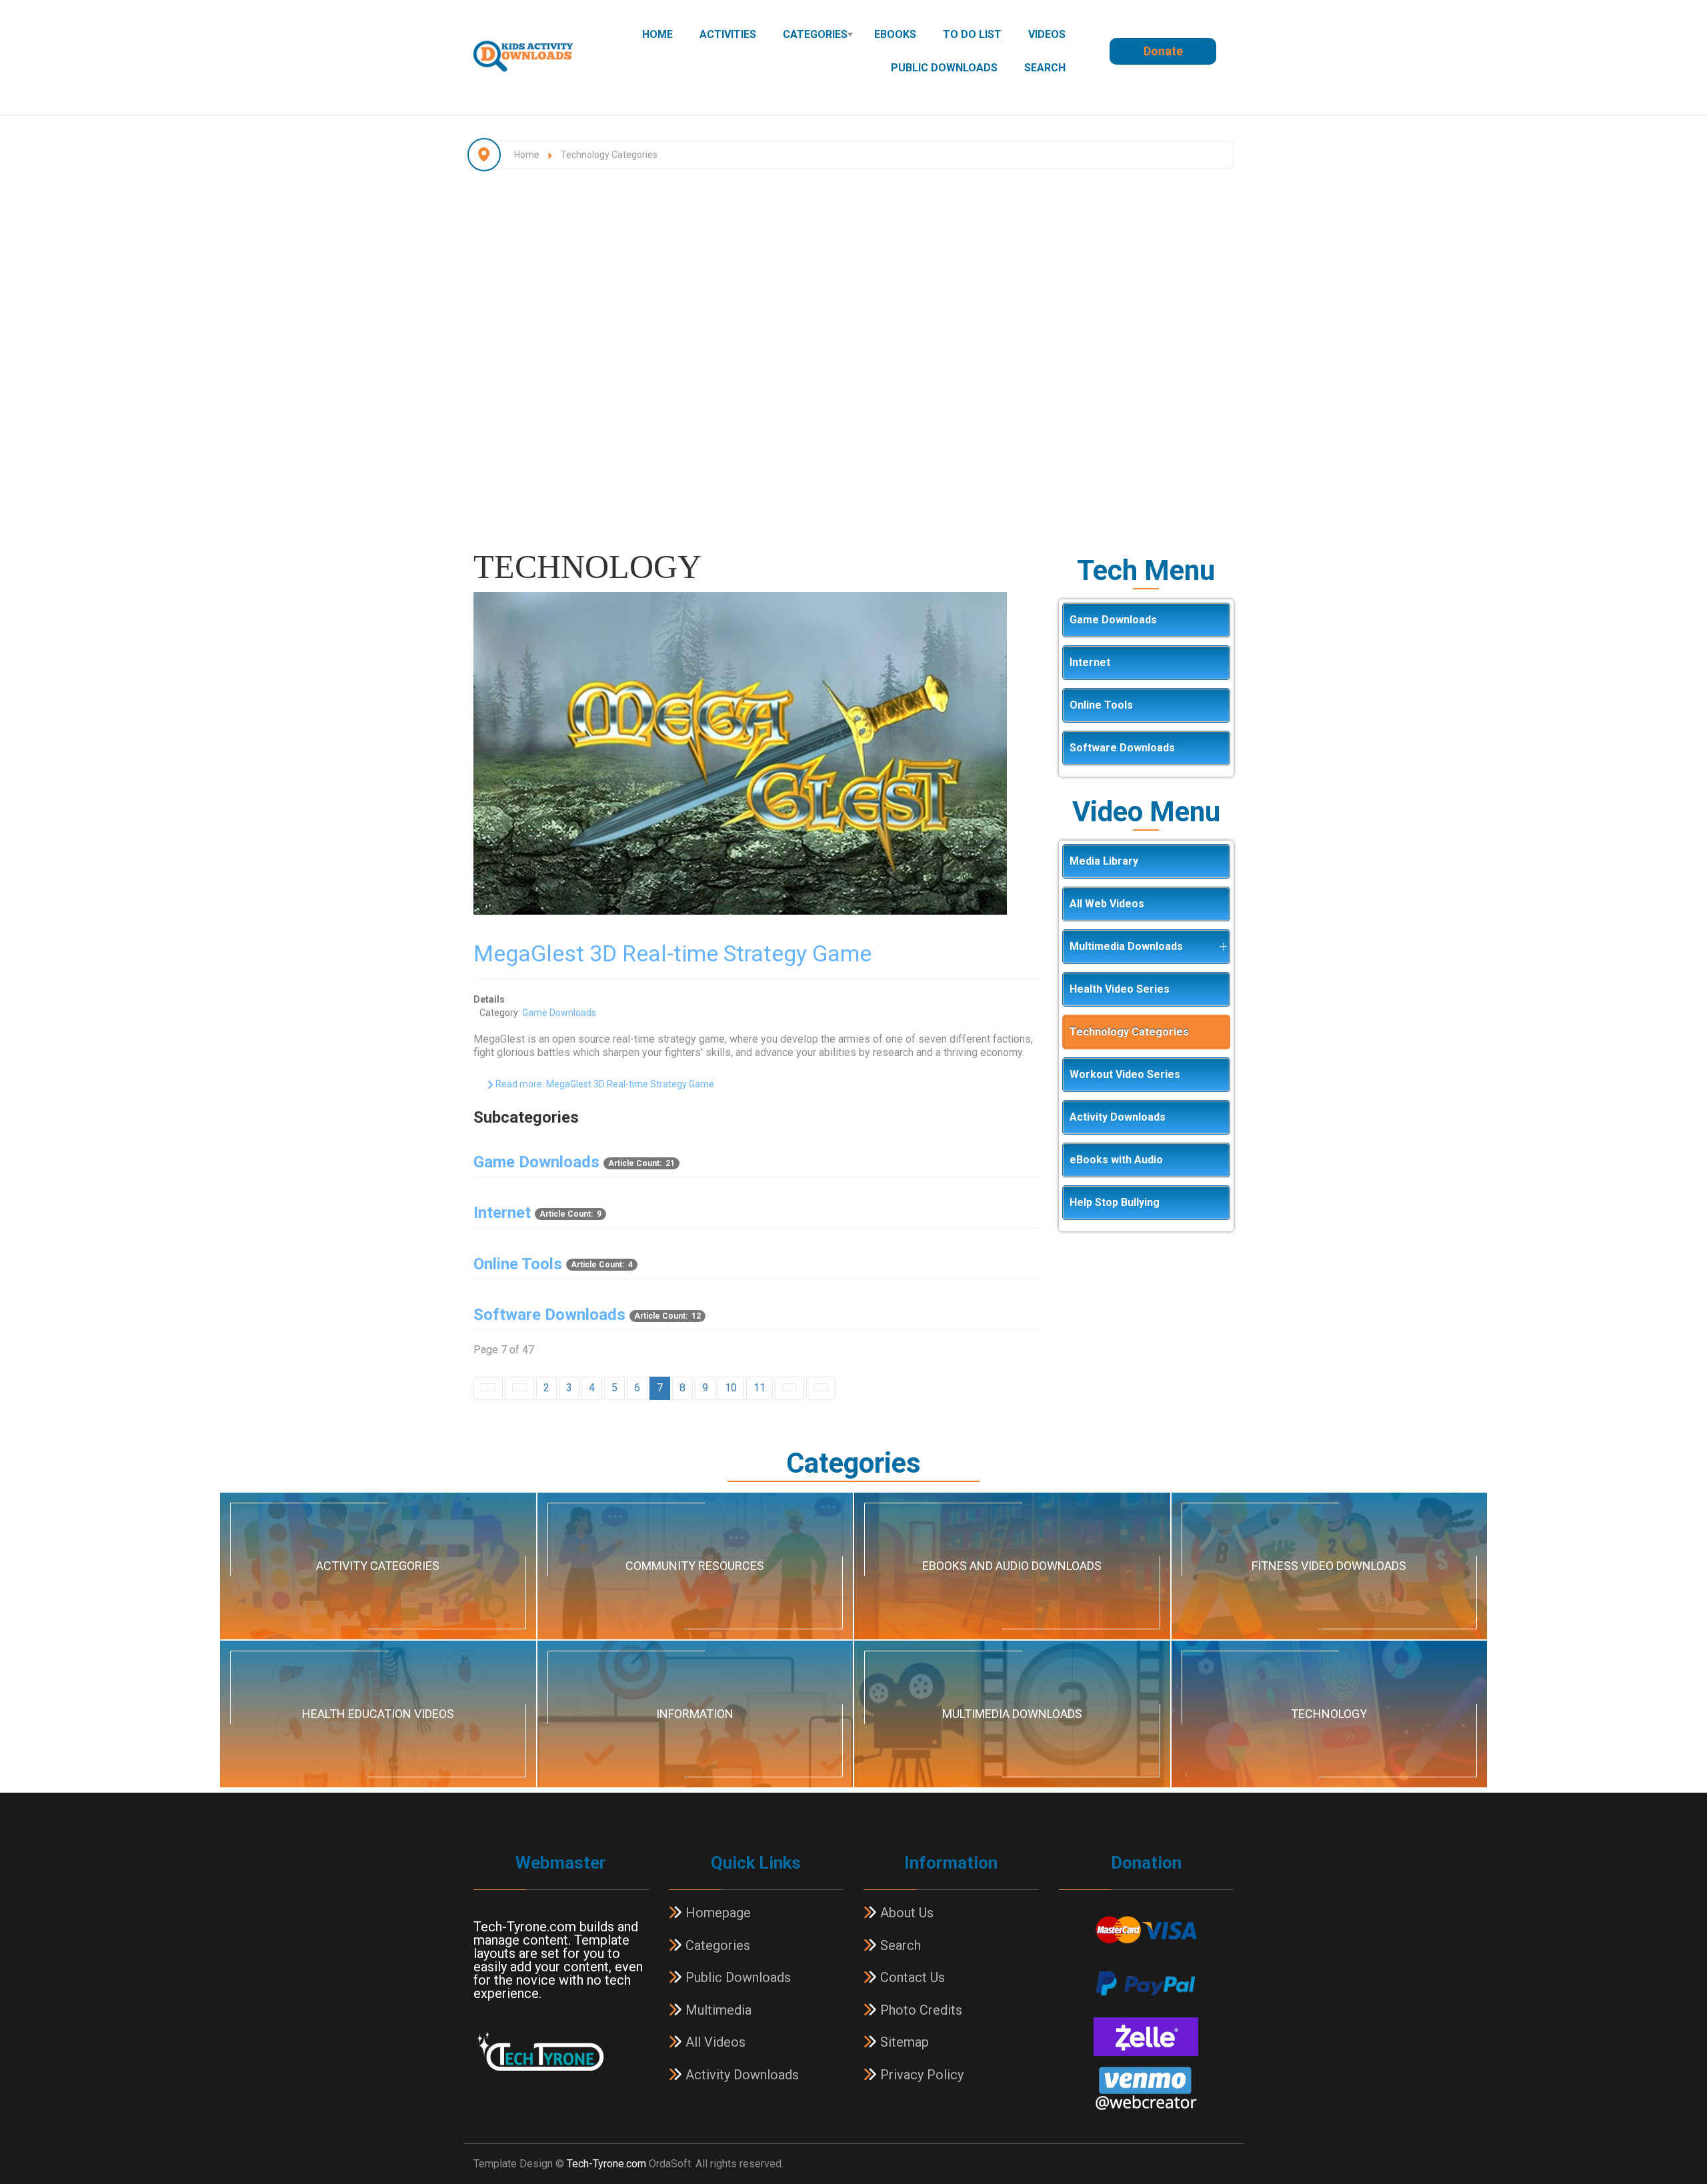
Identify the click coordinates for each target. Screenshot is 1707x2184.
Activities (728, 34)
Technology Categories (1129, 1032)
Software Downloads (549, 1315)
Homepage (716, 1913)
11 (759, 1388)
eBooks (895, 34)
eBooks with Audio (1116, 1160)
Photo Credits (920, 2010)
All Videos (714, 2042)
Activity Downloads (1118, 1117)
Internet (502, 1213)
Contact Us (911, 1977)
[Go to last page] (821, 1388)
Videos (1047, 34)
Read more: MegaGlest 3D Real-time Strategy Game (604, 1084)
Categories (815, 34)
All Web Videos (1107, 904)
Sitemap (903, 2042)
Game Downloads (559, 1013)
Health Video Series (1120, 989)
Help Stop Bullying (1115, 1202)
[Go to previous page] (519, 1388)
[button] (1223, 947)
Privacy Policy (920, 2075)
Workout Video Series (1125, 1074)
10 (731, 1388)
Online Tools (518, 1264)
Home (657, 34)
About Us (905, 1913)
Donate (1163, 51)
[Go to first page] (488, 1388)
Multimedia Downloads (1126, 946)
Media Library (1104, 861)
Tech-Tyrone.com (606, 2164)
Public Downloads (944, 68)
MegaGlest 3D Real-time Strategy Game (672, 953)
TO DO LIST (972, 34)
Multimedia (717, 2010)
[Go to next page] (789, 1388)
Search (1045, 68)
